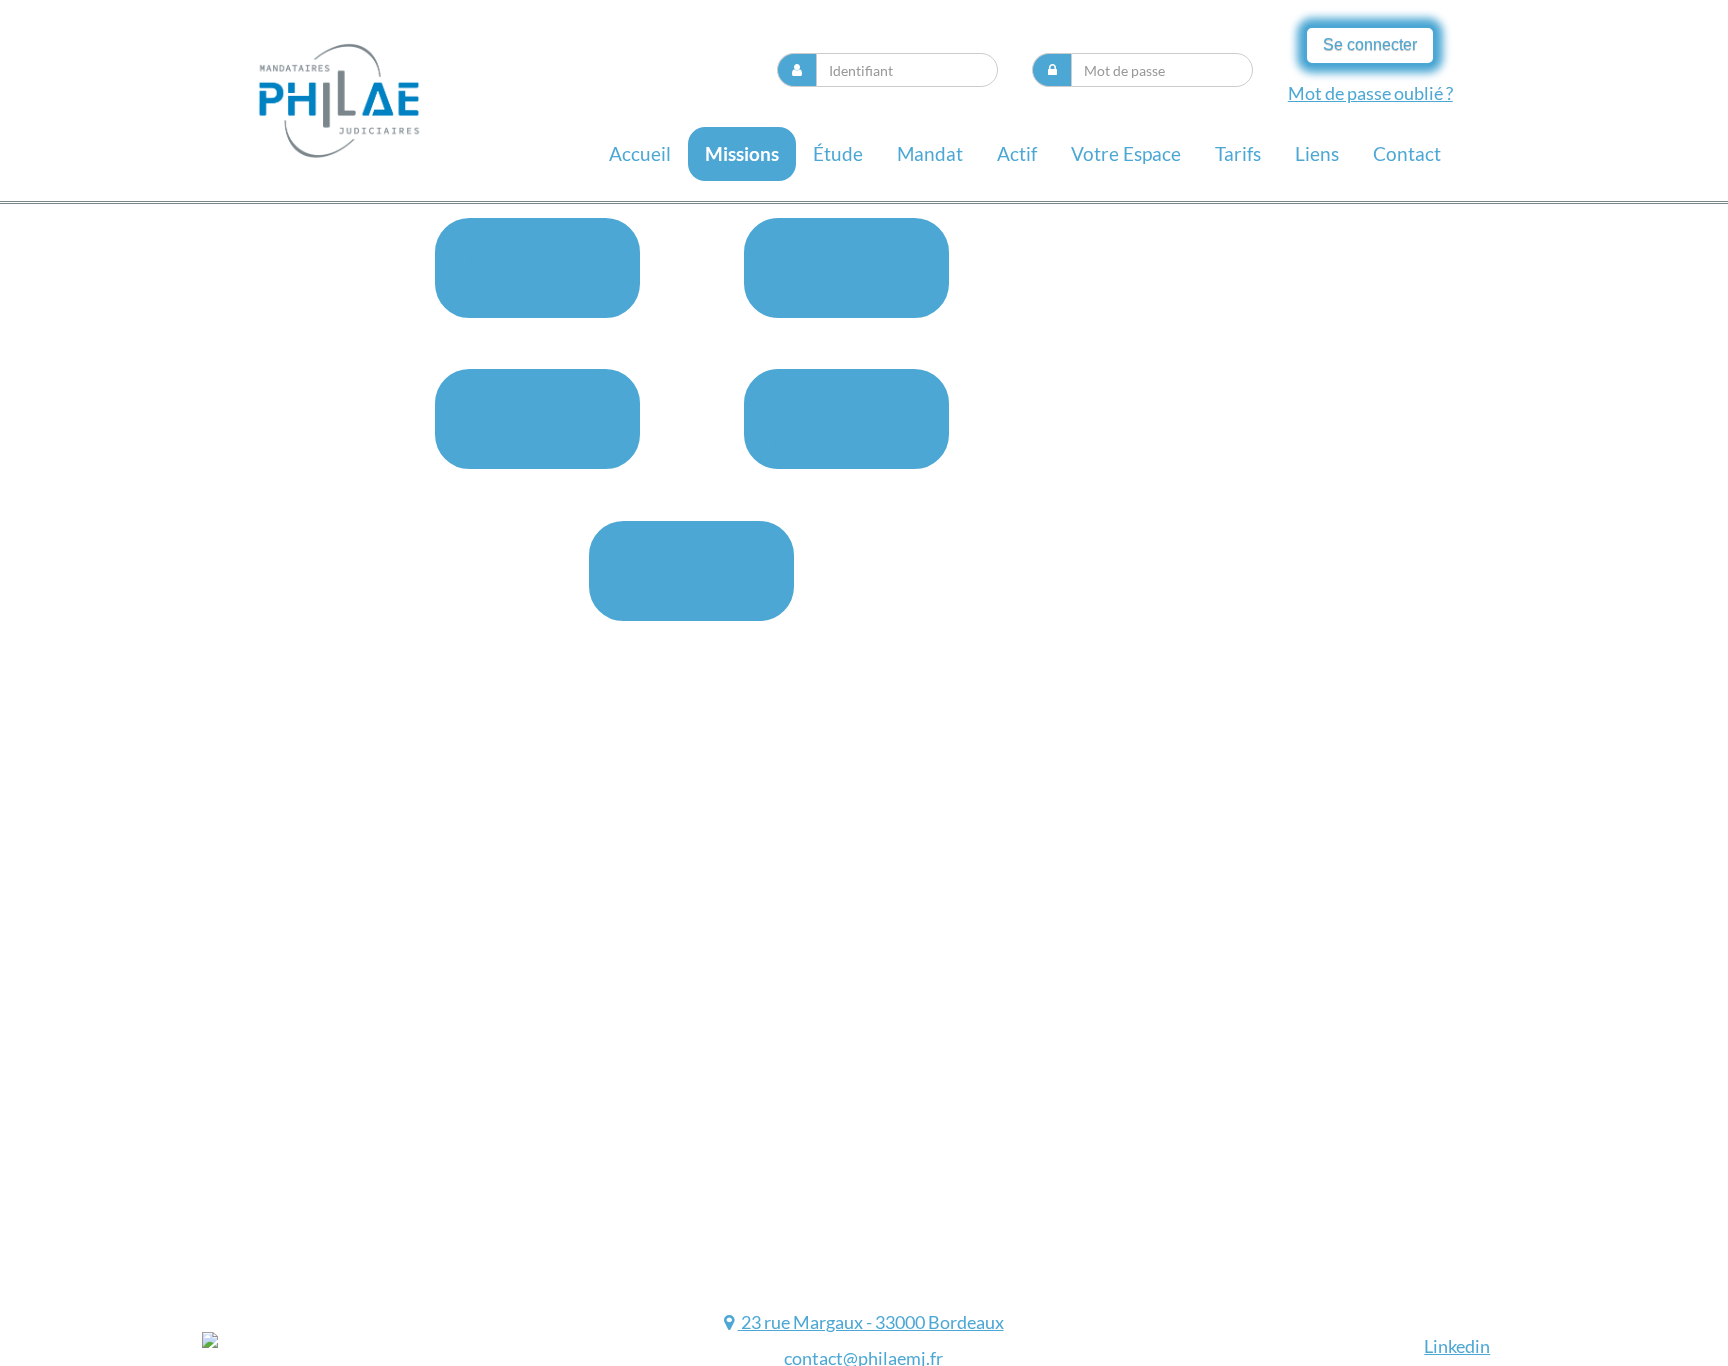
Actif (1017, 153)
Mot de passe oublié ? (1370, 93)
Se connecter (1370, 44)
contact (1407, 153)
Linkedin (1457, 1346)
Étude (838, 153)
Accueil (640, 153)
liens (1317, 153)
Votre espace (1126, 153)
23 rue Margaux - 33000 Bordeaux (872, 1322)
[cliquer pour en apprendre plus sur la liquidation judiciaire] (732, 1322)
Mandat (930, 153)
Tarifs (1238, 153)
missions (742, 153)
